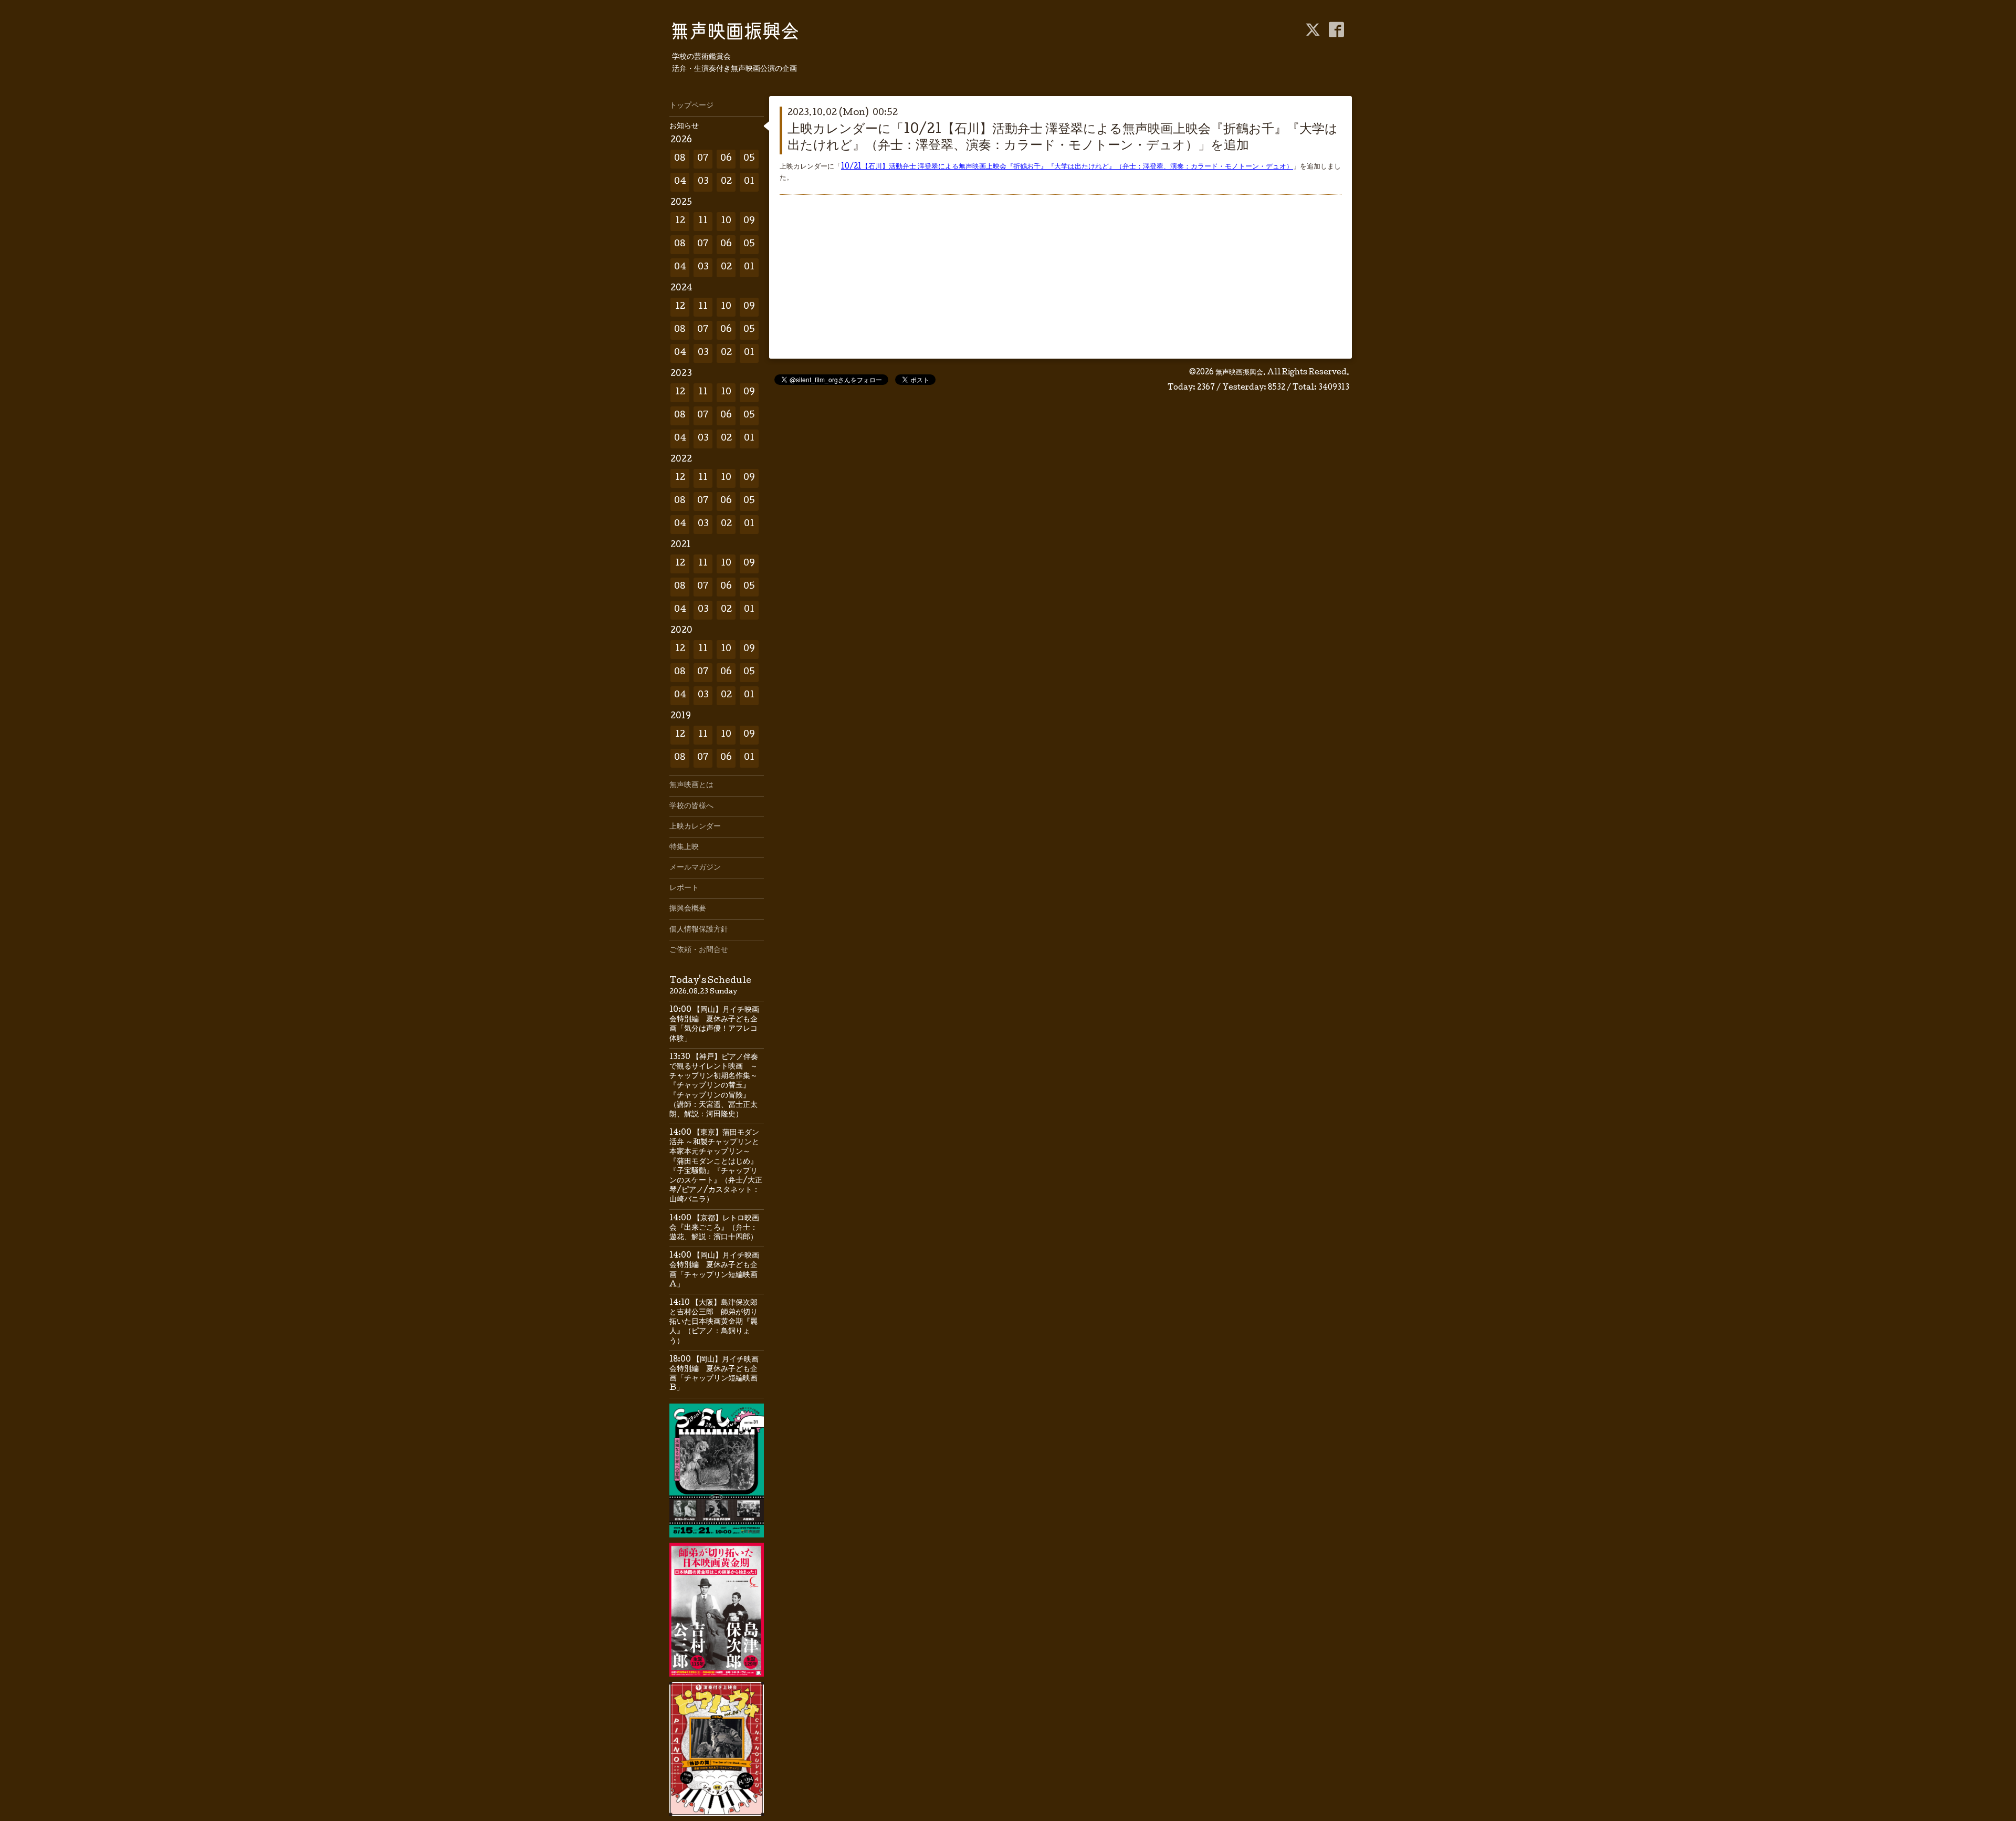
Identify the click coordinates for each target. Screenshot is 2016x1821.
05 (749, 159)
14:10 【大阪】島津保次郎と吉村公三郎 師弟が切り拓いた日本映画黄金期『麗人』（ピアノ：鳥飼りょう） (713, 1322)
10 (726, 221)
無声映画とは (691, 786)
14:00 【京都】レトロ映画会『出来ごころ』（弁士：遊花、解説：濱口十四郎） (714, 1228)
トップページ (691, 106)
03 (703, 182)
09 (749, 221)
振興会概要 (688, 909)
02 (726, 182)
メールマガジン (695, 868)
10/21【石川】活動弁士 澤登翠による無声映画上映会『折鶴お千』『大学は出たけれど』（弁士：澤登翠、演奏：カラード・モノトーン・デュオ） (1067, 167)
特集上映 (684, 847)
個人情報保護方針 (699, 930)
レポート (684, 888)
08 (680, 159)
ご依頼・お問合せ (699, 950)
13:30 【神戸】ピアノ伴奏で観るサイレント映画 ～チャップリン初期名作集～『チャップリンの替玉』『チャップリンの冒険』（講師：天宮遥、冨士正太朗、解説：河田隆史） (714, 1086)
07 (703, 159)
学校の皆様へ (691, 807)
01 (749, 182)
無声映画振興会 (1239, 373)
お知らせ (684, 127)
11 (703, 221)
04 (680, 182)
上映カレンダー (695, 827)
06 (726, 159)
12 (680, 221)
